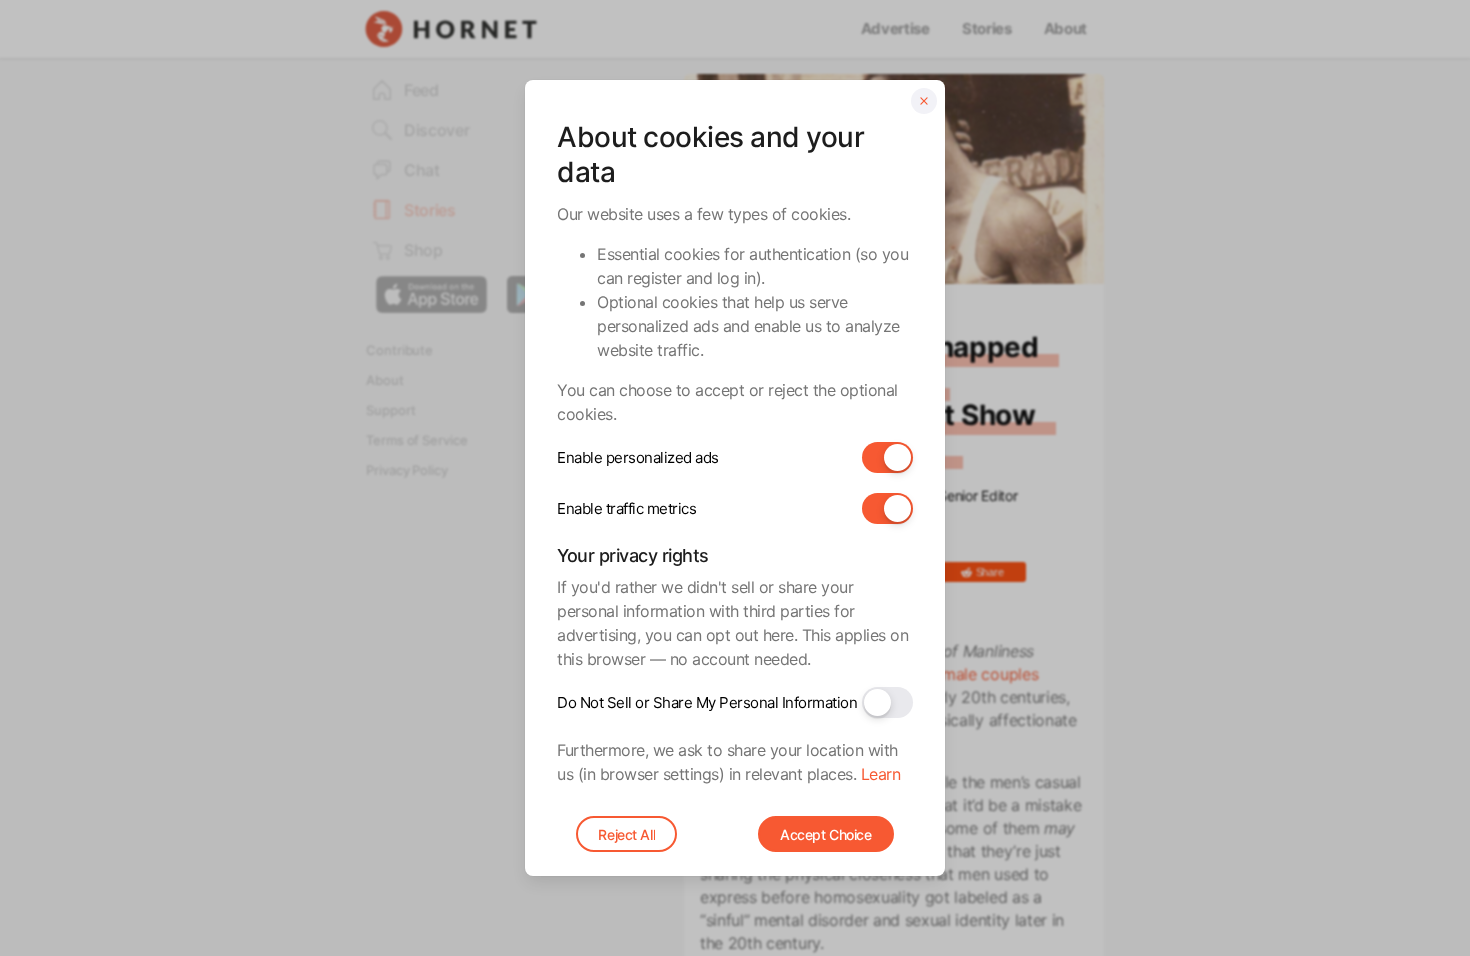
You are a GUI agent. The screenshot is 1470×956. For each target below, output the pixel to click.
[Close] (924, 101)
